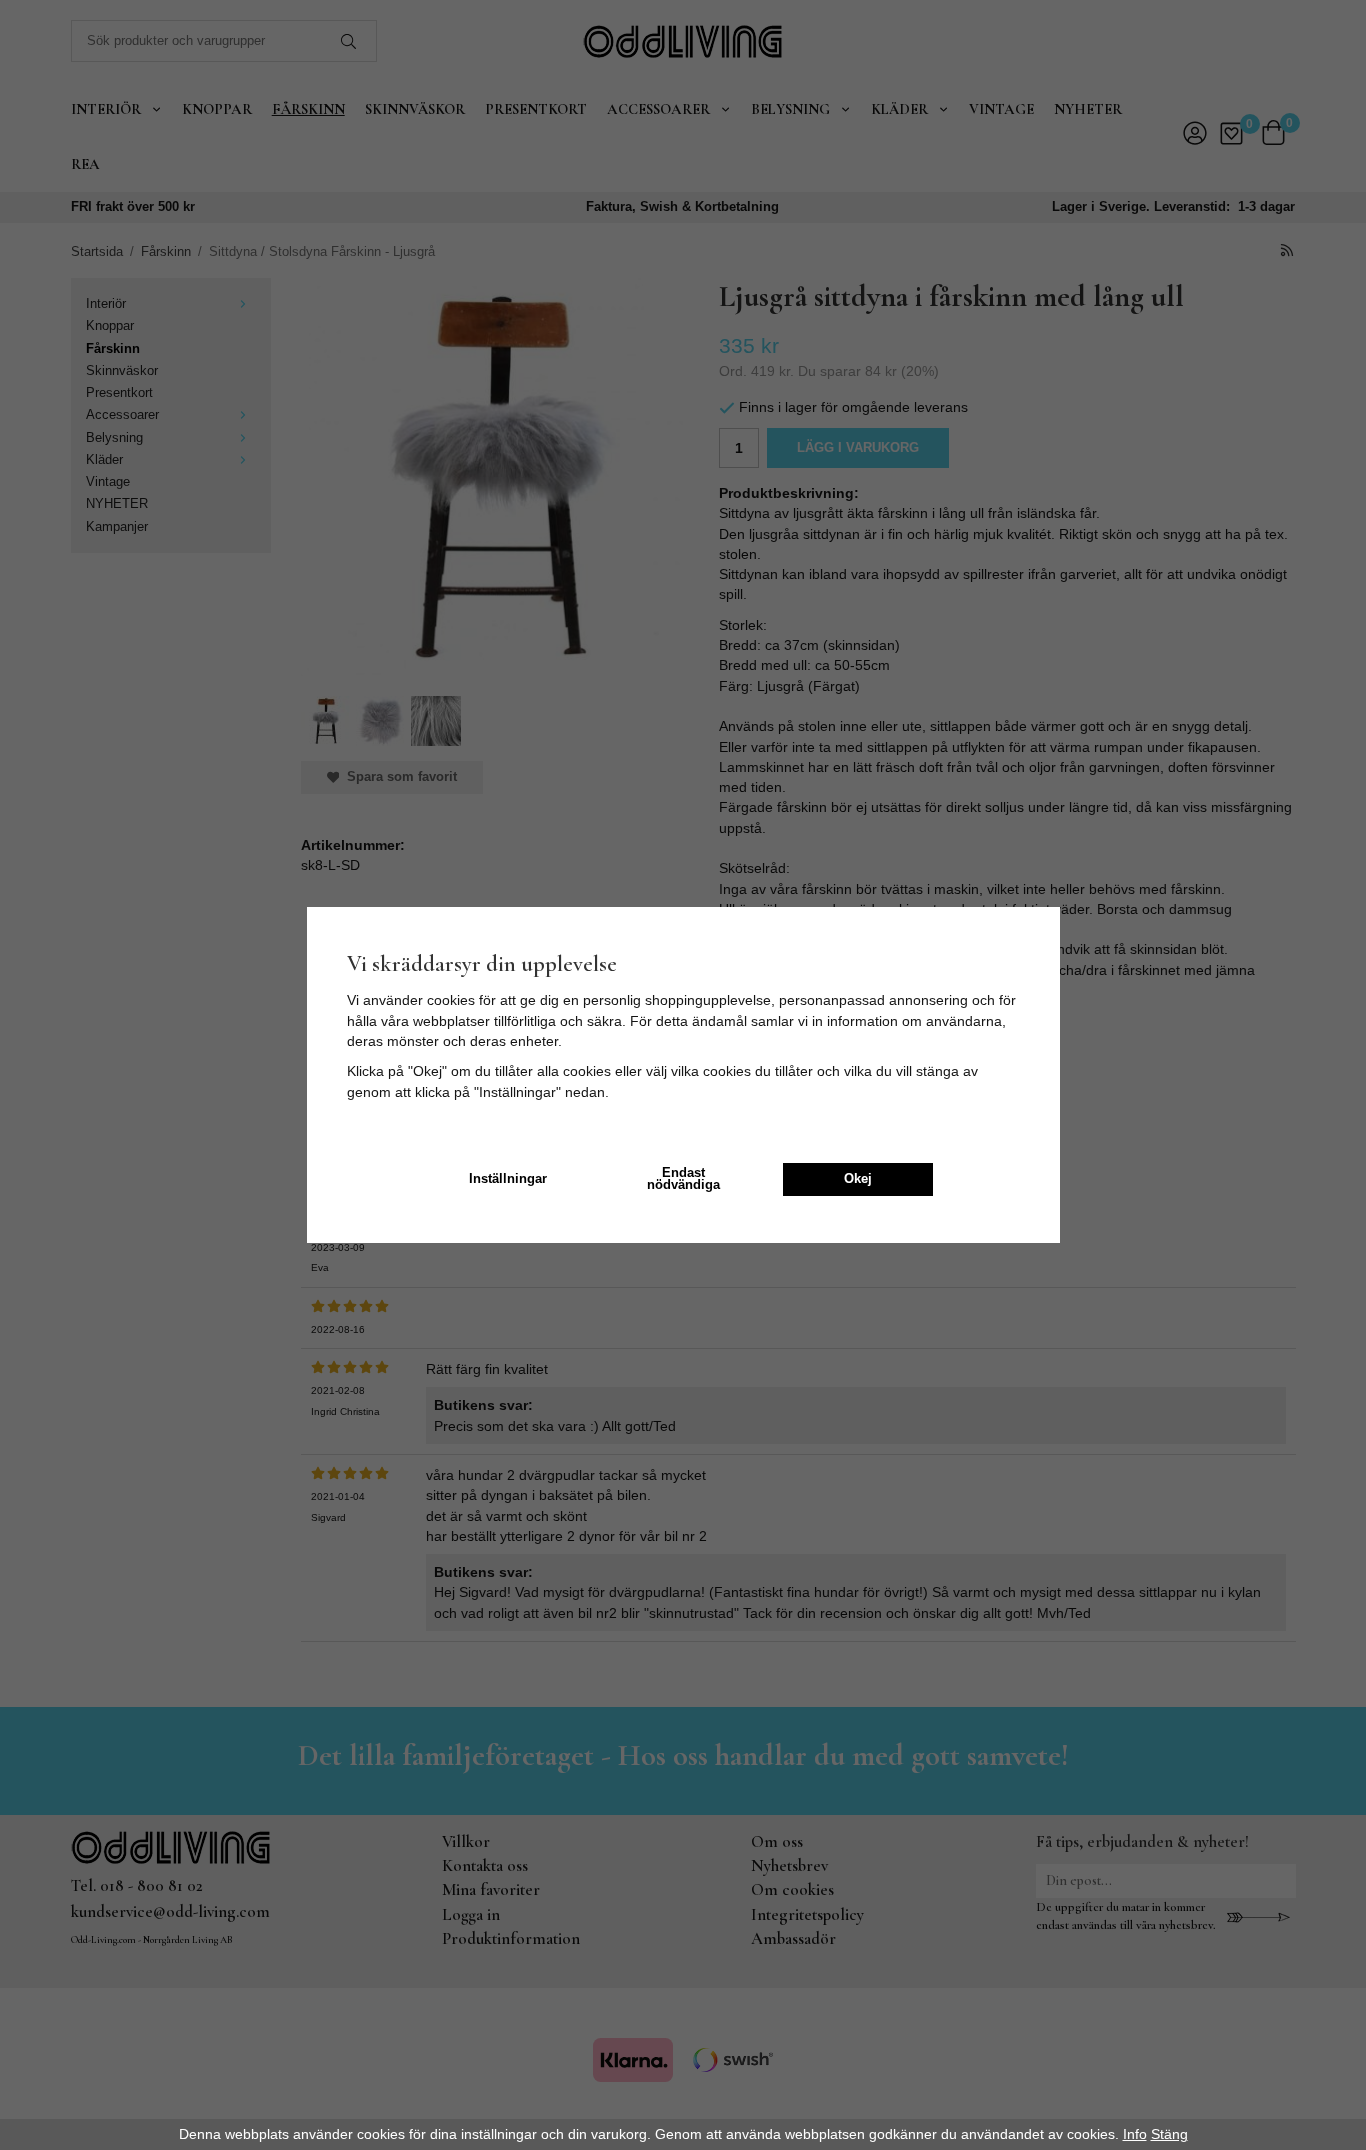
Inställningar (508, 1179)
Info (1135, 2134)
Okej (858, 1179)
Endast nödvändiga (683, 1179)
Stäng (1169, 2134)
